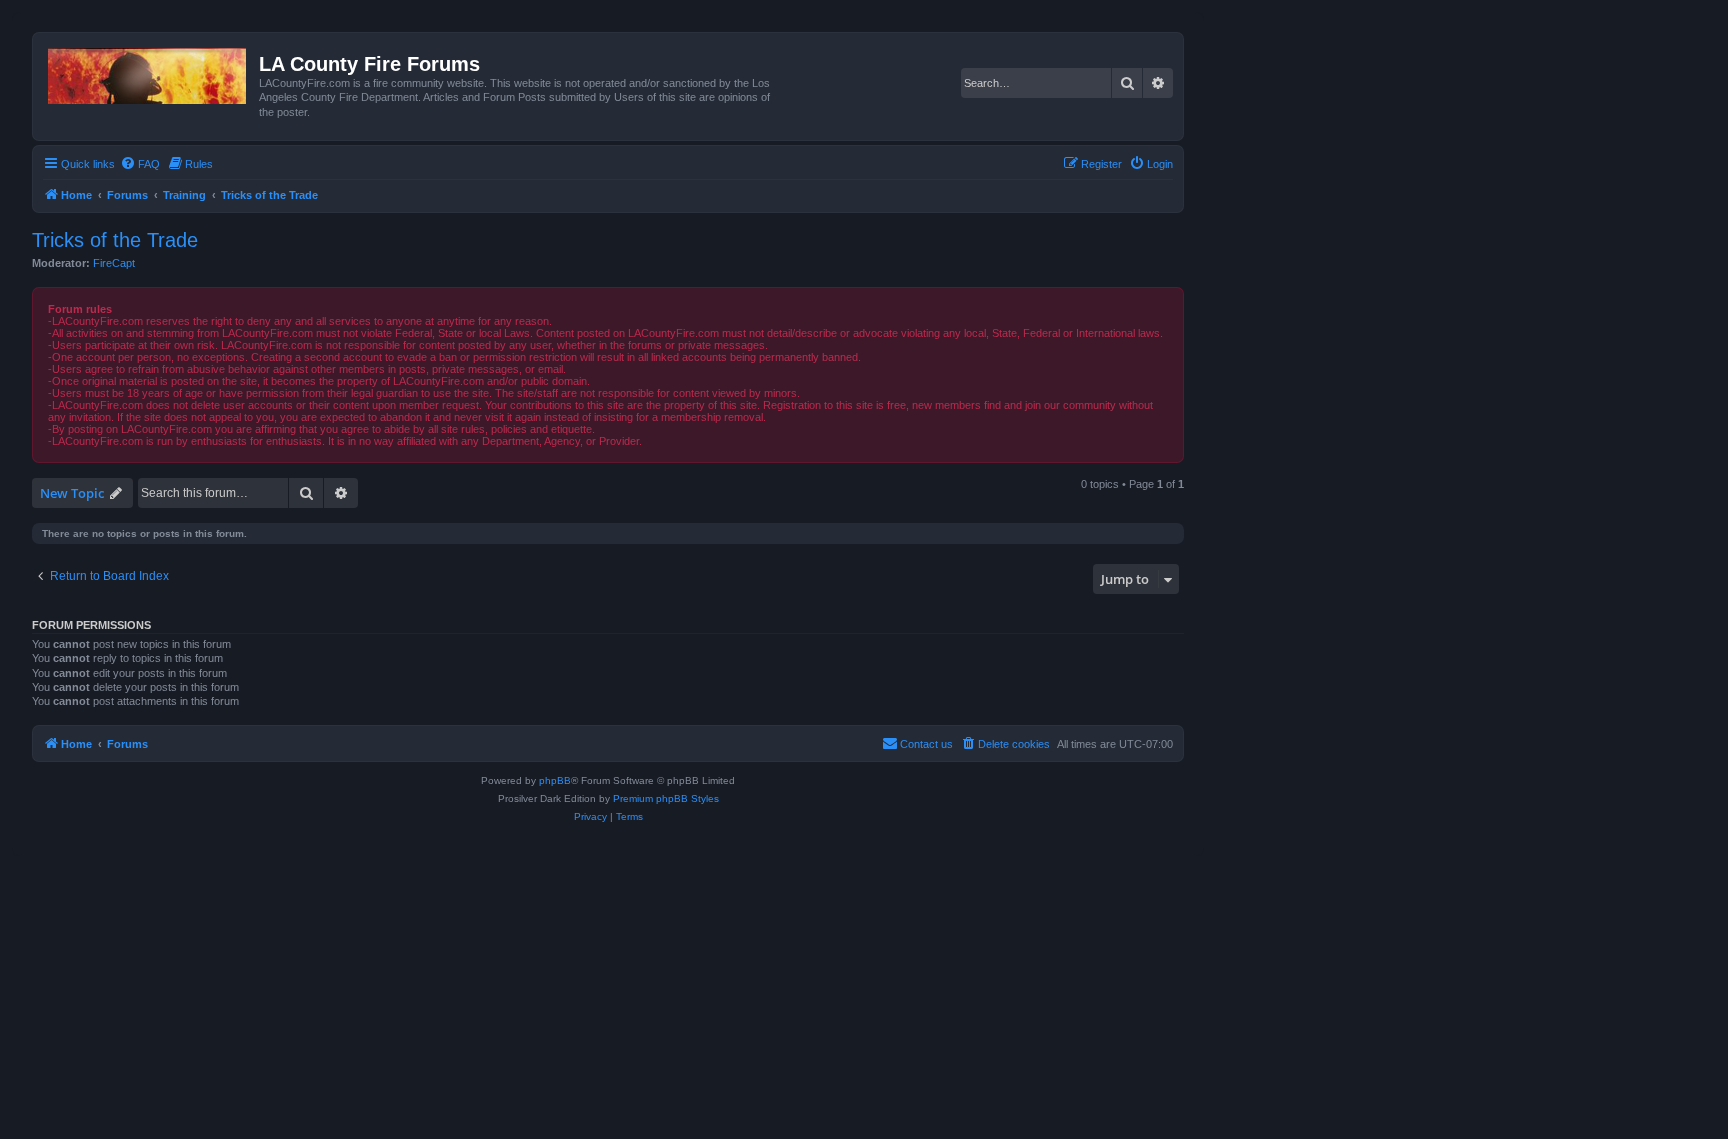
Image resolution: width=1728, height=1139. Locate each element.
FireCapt (114, 263)
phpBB (555, 780)
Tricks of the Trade (115, 240)
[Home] (148, 72)
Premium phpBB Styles (666, 798)
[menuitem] (140, 164)
